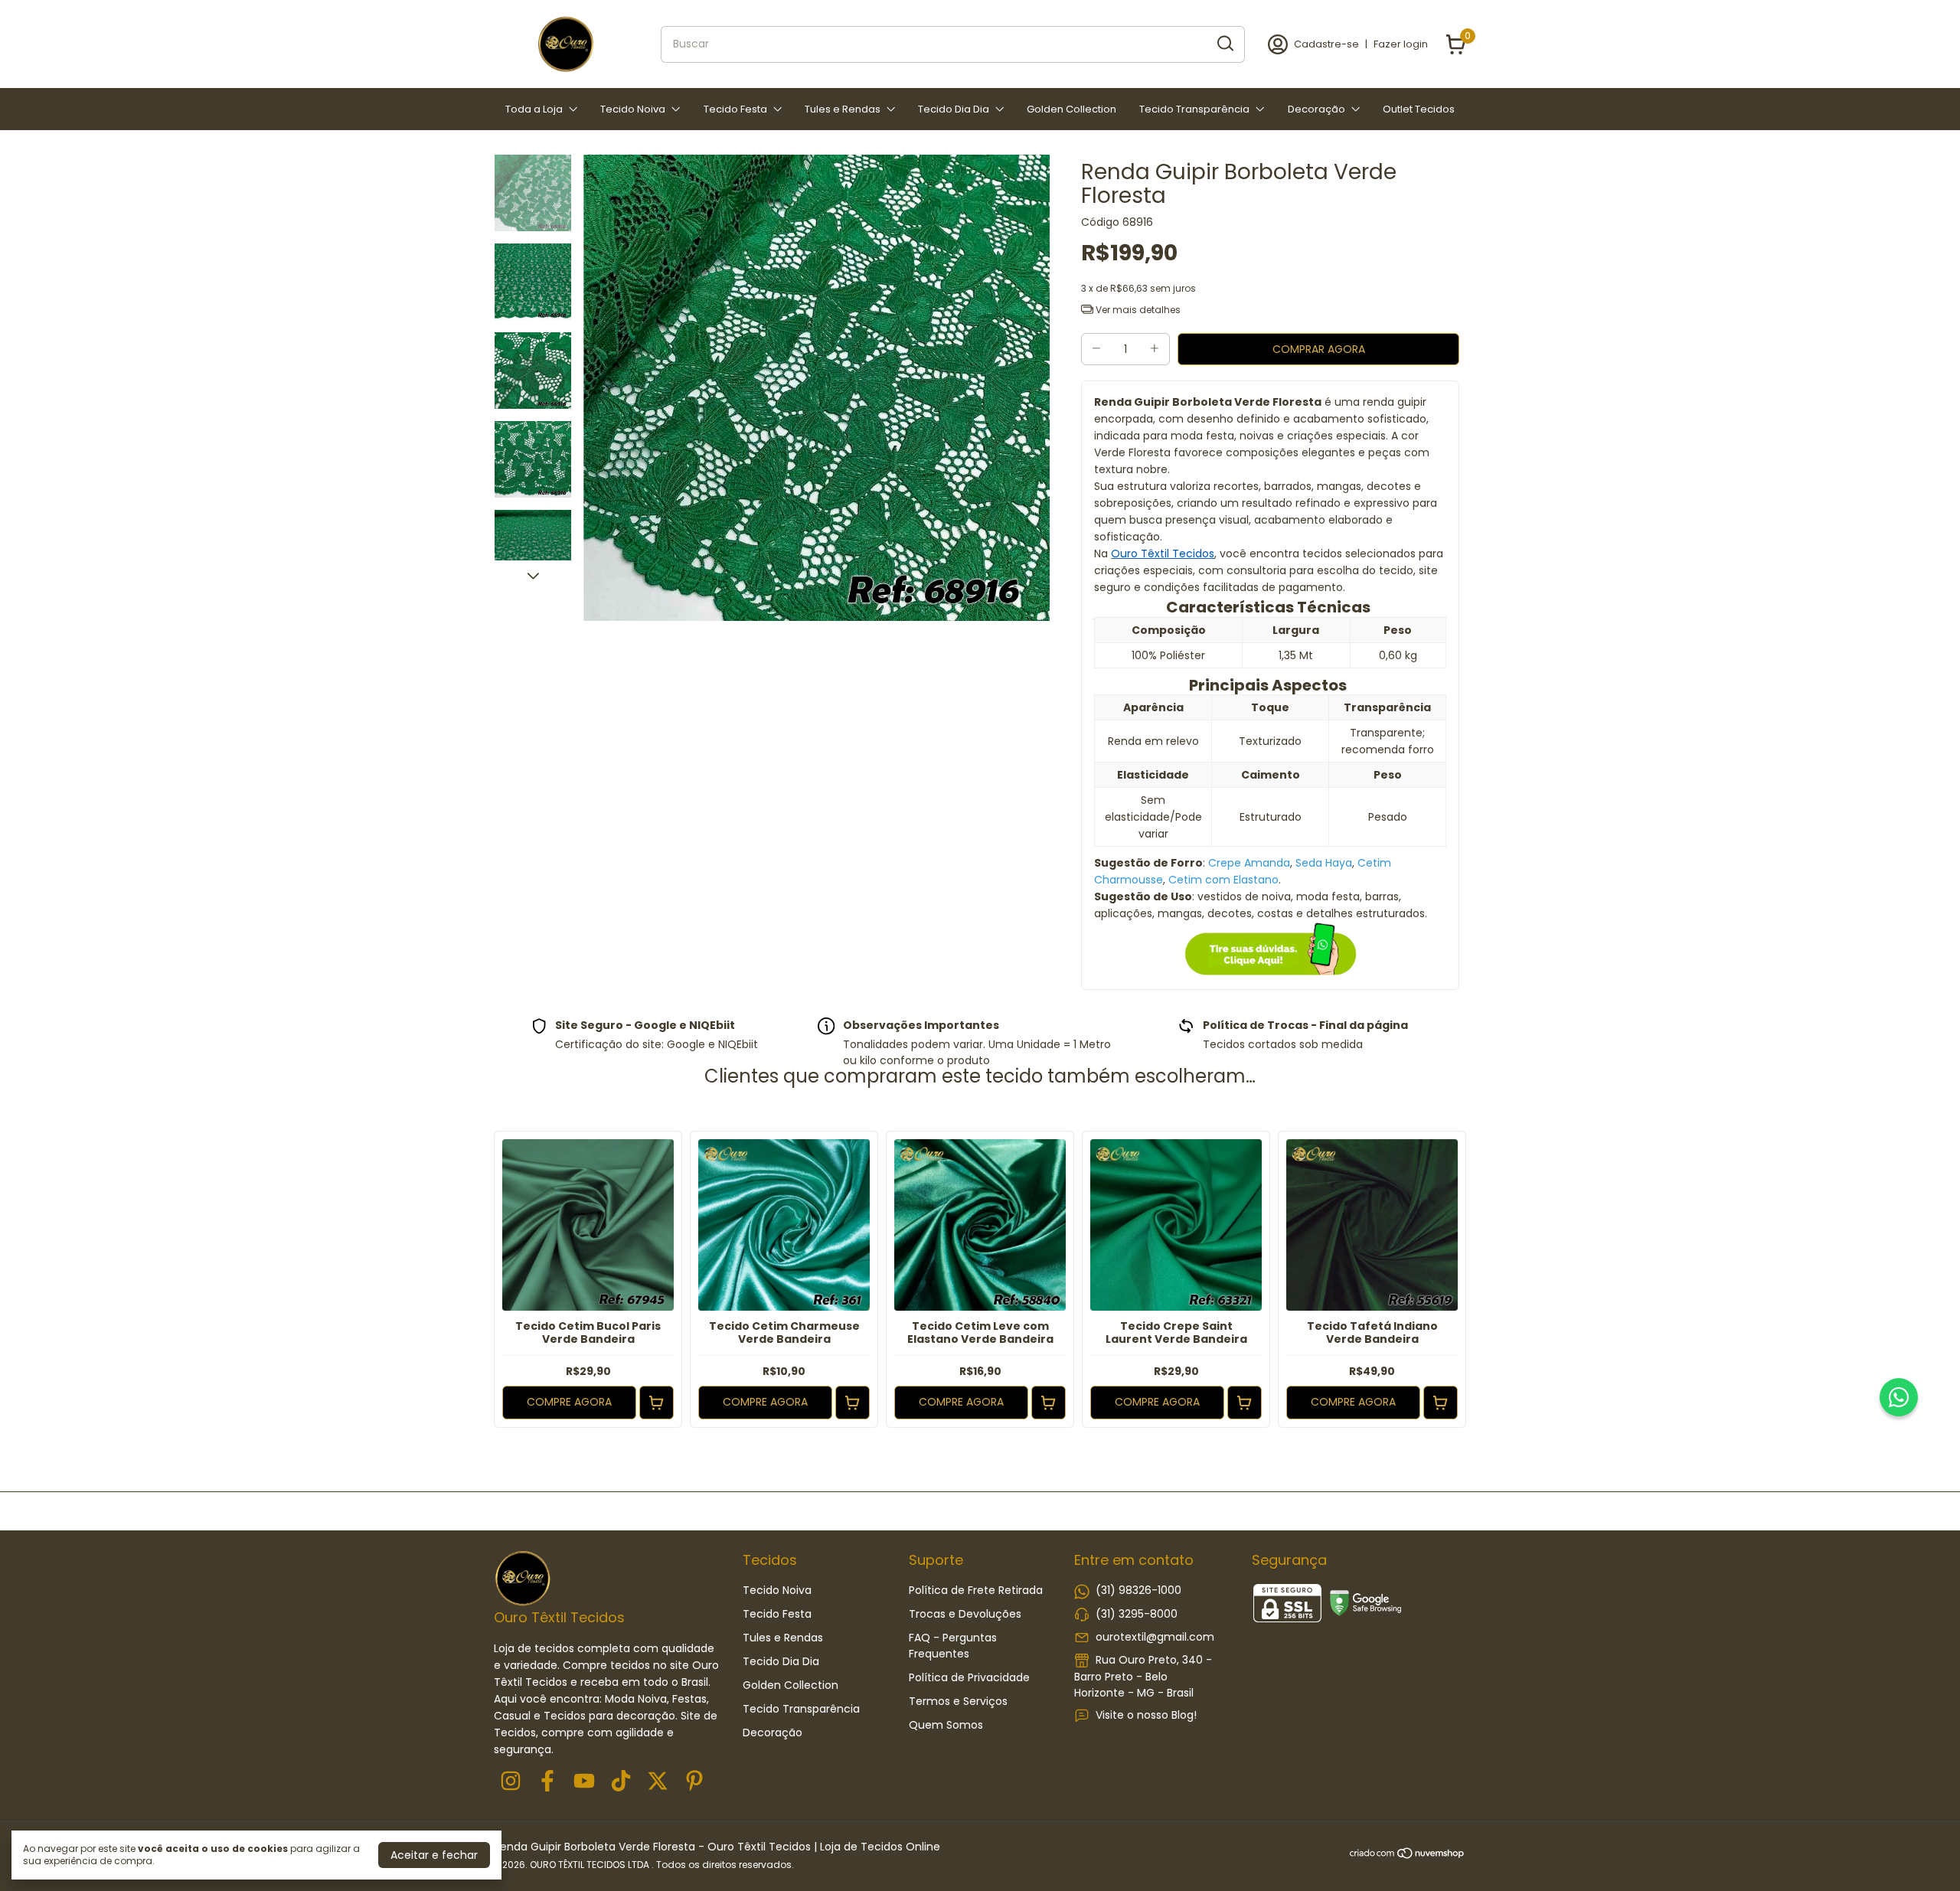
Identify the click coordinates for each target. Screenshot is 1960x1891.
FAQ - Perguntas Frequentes (953, 1646)
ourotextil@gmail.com (1155, 1637)
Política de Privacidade (969, 1677)
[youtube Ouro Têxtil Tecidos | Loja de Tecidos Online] (584, 1782)
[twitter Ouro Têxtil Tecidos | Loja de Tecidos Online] (658, 1782)
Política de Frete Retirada (976, 1590)
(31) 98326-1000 (1138, 1590)
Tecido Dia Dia (954, 109)
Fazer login (1401, 44)
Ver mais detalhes (1137, 310)
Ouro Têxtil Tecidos (1163, 554)
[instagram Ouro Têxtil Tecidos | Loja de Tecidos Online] (511, 1782)
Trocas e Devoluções (965, 1614)
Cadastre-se (1326, 44)
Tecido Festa (735, 109)
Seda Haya (1324, 863)
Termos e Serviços (958, 1701)
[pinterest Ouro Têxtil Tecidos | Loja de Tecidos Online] (694, 1782)
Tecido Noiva (633, 109)
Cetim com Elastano (1223, 880)
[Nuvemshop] (1408, 1856)
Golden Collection (1071, 109)
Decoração (1316, 109)
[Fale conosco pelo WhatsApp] (1899, 1397)
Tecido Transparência (1194, 109)
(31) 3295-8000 (1137, 1614)
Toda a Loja (534, 109)
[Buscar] (1224, 44)
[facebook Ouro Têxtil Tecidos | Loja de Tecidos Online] (547, 1782)
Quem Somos (946, 1725)
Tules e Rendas (843, 109)
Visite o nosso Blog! (1146, 1715)
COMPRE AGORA (569, 1402)
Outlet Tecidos (1419, 109)
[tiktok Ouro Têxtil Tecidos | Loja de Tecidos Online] (621, 1782)
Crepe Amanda (1249, 863)
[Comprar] (657, 1403)
